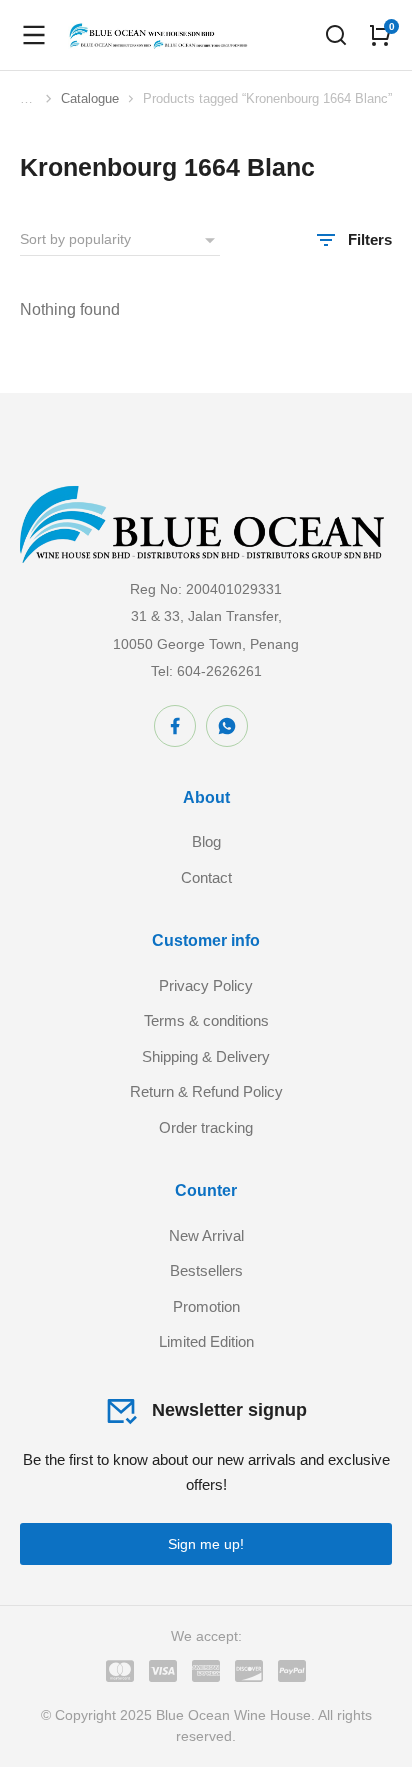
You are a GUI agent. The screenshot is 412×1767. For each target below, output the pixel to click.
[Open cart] (380, 35)
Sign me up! (206, 1544)
